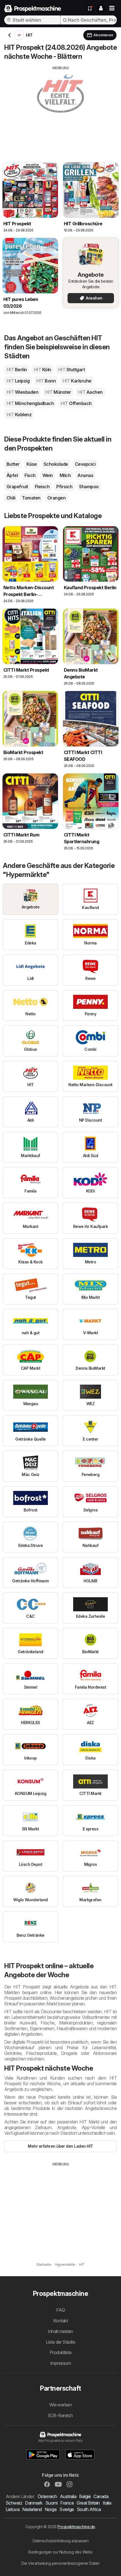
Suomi (51, 2503)
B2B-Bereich (60, 2415)
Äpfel (12, 475)
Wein (48, 475)
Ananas (85, 475)
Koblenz (19, 415)
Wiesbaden (22, 392)
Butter (13, 464)
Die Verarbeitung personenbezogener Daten (60, 2563)
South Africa (89, 2509)
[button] (101, 8)
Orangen (56, 498)
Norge (51, 2509)
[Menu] (112, 8)
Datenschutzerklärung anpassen (60, 2541)
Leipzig (18, 381)
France (67, 2503)
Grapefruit (17, 487)
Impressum (60, 2363)
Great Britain (88, 2503)
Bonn (46, 381)
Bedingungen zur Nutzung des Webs (60, 2552)
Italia (107, 2503)
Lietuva (13, 2509)
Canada (101, 2496)
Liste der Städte (61, 2342)
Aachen (90, 392)
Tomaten (31, 498)
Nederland (32, 2509)
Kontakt (60, 2321)
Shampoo (89, 487)
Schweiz (14, 2503)
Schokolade (56, 464)
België (85, 2496)
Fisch (30, 475)
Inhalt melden (60, 2331)
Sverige (67, 2509)
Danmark (34, 2503)
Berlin (17, 370)
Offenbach (76, 403)
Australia (68, 2496)
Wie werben (61, 2405)
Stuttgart (71, 370)
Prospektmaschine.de (76, 2527)
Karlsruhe (77, 381)
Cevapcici (85, 464)
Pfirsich (64, 487)
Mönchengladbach (30, 403)
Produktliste (61, 2352)
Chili (11, 498)
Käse (32, 464)
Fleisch (42, 487)
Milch (65, 475)
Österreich (47, 2496)
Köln (42, 370)
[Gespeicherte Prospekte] (90, 8)
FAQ (60, 2310)
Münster (58, 392)
